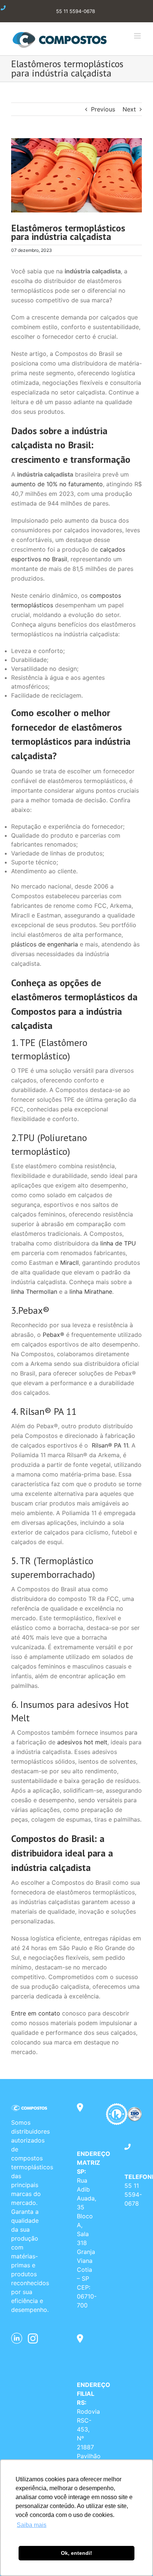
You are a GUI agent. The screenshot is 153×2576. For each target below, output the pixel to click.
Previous (103, 109)
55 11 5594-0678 (133, 2195)
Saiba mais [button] (32, 2525)
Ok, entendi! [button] (76, 2553)
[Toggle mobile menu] (138, 36)
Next (129, 109)
